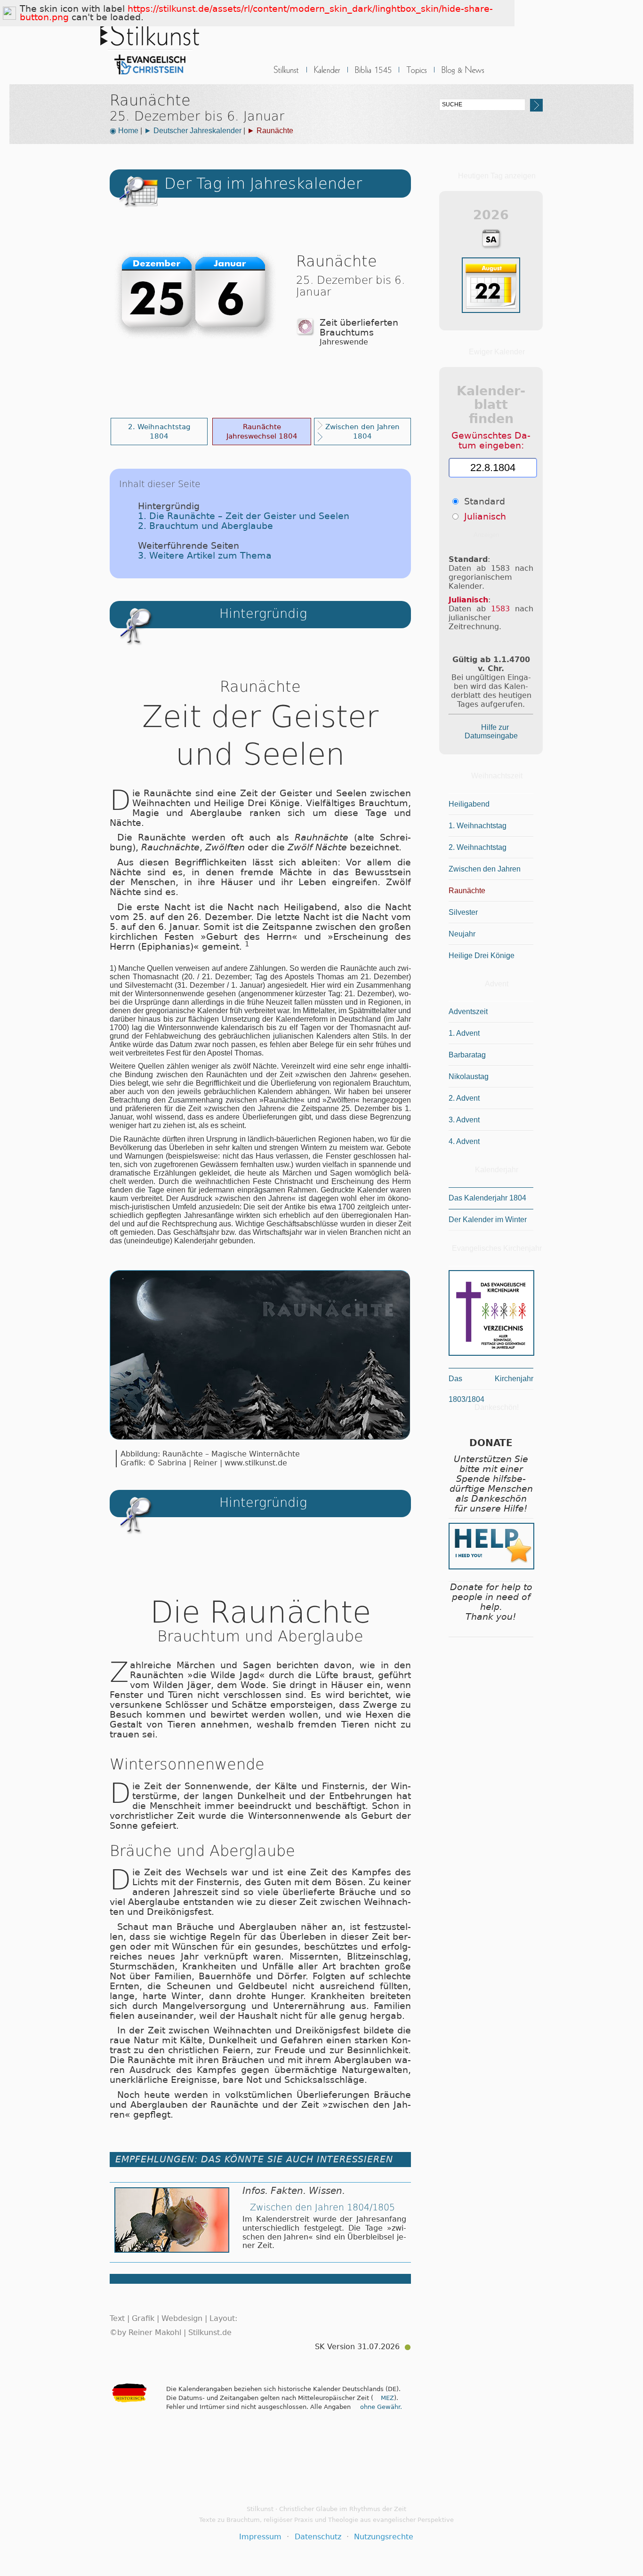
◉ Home (124, 131)
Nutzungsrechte (384, 2537)
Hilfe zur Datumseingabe (491, 732)
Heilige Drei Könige (482, 956)
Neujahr (462, 934)
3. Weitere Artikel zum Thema (205, 556)
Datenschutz (318, 2537)
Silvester (463, 912)
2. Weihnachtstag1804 (159, 431)
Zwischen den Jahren (485, 869)
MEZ (387, 2398)
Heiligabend (469, 804)
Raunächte (467, 891)
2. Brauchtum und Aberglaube (205, 526)
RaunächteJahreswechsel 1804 (262, 431)
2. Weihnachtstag (478, 847)
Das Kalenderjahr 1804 (487, 1198)
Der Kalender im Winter (488, 1220)
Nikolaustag (469, 1076)
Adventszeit (468, 1012)
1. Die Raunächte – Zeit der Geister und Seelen (244, 516)
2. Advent (464, 1098)
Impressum (260, 2537)
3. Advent (464, 1120)
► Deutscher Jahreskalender (193, 131)
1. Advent (464, 1033)
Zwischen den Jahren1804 (362, 431)
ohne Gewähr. (381, 2407)
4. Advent (464, 1141)
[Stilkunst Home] (150, 77)
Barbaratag (467, 1055)
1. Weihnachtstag (478, 826)
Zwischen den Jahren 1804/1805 (322, 2207)
